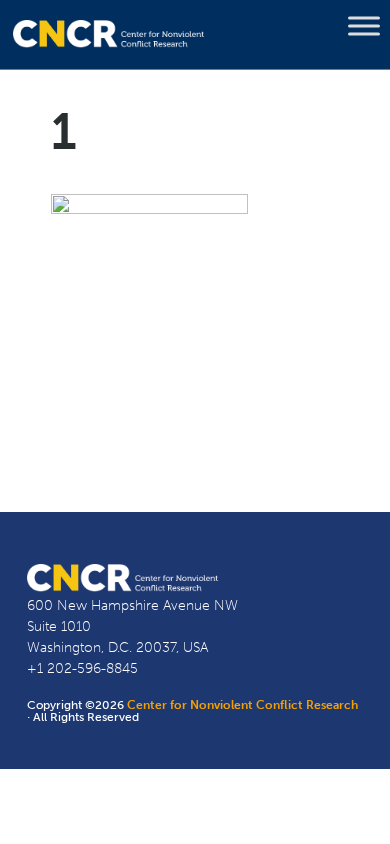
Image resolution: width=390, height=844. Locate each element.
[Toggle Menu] (364, 26)
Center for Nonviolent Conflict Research (242, 705)
